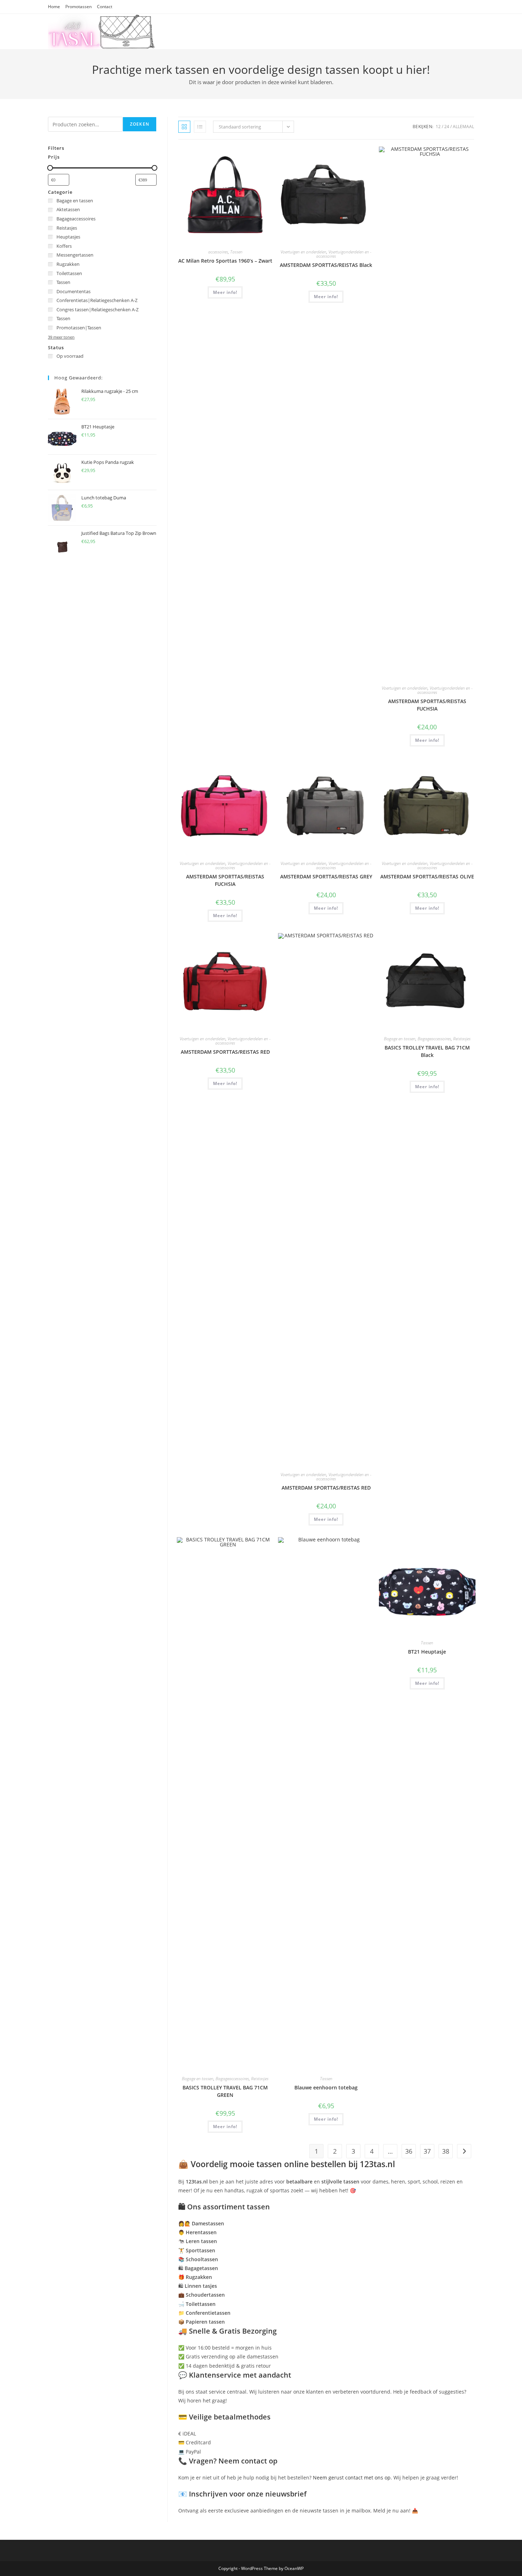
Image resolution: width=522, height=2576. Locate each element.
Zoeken (140, 124)
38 (446, 2151)
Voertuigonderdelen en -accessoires (344, 254)
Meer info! (225, 292)
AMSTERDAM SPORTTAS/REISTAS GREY (326, 876)
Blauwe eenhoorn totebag (326, 2087)
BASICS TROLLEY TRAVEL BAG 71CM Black (427, 1051)
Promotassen (78, 7)
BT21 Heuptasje (427, 1652)
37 (427, 2151)
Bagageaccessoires (434, 1039)
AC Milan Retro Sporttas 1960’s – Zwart (225, 261)
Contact (105, 7)
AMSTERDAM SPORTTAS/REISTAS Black (326, 265)
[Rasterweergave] (184, 127)
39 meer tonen (61, 337)
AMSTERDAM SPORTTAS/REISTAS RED (225, 1052)
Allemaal (463, 127)
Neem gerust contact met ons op (352, 2478)
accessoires (218, 252)
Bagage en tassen (400, 1039)
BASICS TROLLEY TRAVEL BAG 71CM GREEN (225, 2091)
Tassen (236, 252)
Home (54, 7)
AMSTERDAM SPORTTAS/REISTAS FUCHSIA (427, 705)
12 (438, 127)
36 (409, 2151)
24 (447, 127)
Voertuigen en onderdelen (303, 252)
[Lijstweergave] (200, 127)
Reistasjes (462, 1039)
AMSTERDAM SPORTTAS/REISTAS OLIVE (427, 876)
